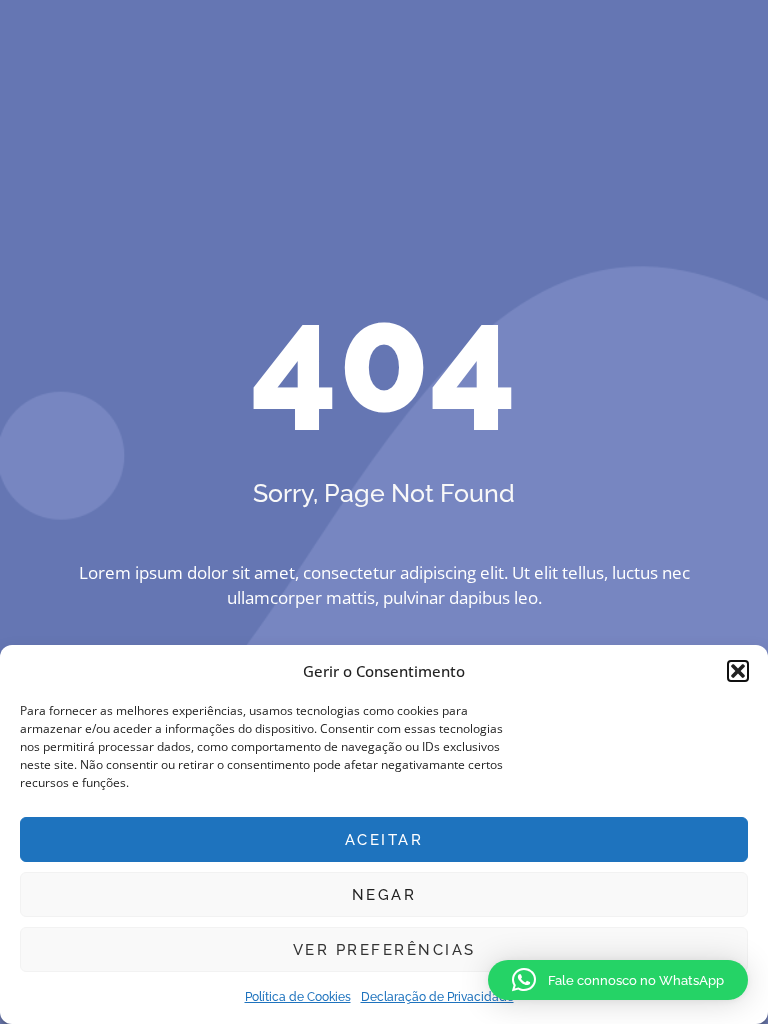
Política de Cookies (298, 997)
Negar (384, 895)
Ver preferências (384, 950)
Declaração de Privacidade (437, 997)
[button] (738, 671)
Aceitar (384, 840)
